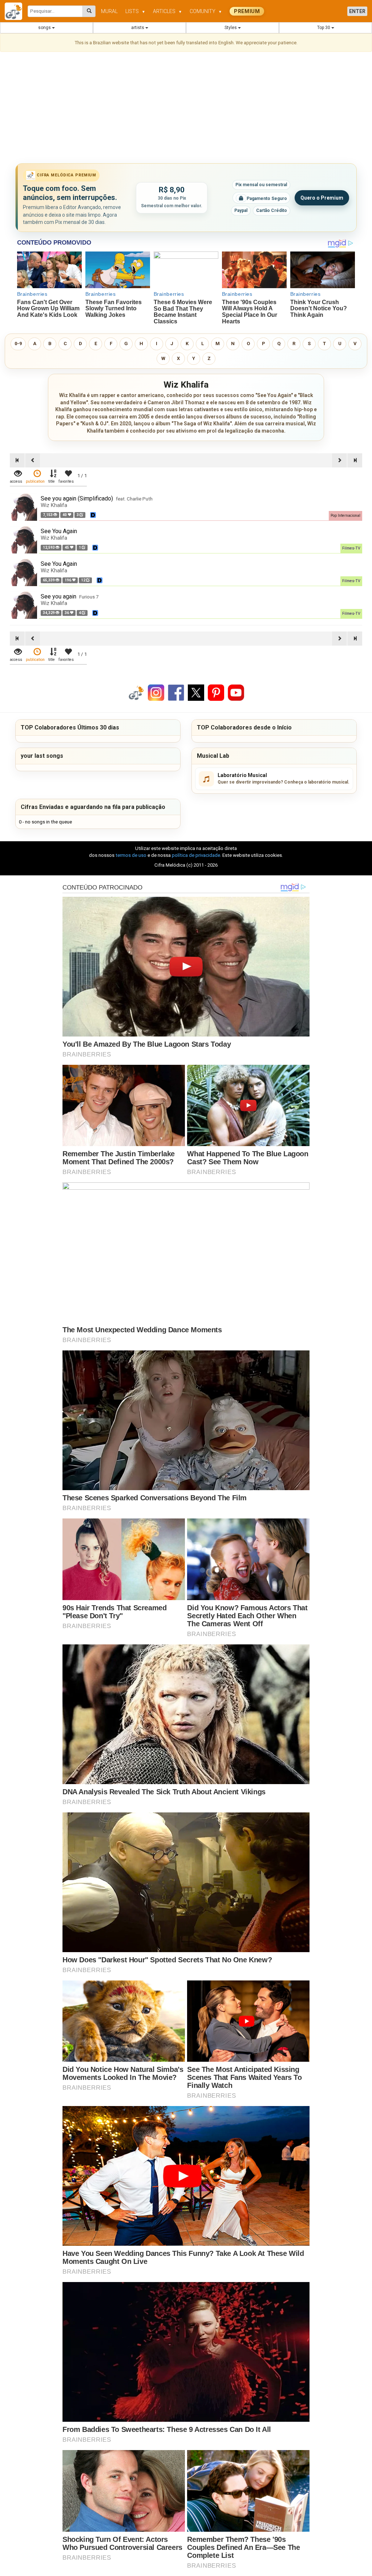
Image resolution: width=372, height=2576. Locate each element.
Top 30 (324, 28)
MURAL (109, 11)
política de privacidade (196, 855)
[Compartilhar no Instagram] (156, 692)
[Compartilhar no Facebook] (176, 692)
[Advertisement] (186, 109)
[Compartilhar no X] (196, 692)
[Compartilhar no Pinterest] (216, 692)
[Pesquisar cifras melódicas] (89, 11)
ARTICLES (167, 11)
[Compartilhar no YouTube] (236, 692)
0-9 (18, 344)
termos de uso (131, 855)
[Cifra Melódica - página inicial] (16, 11)
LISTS (135, 11)
